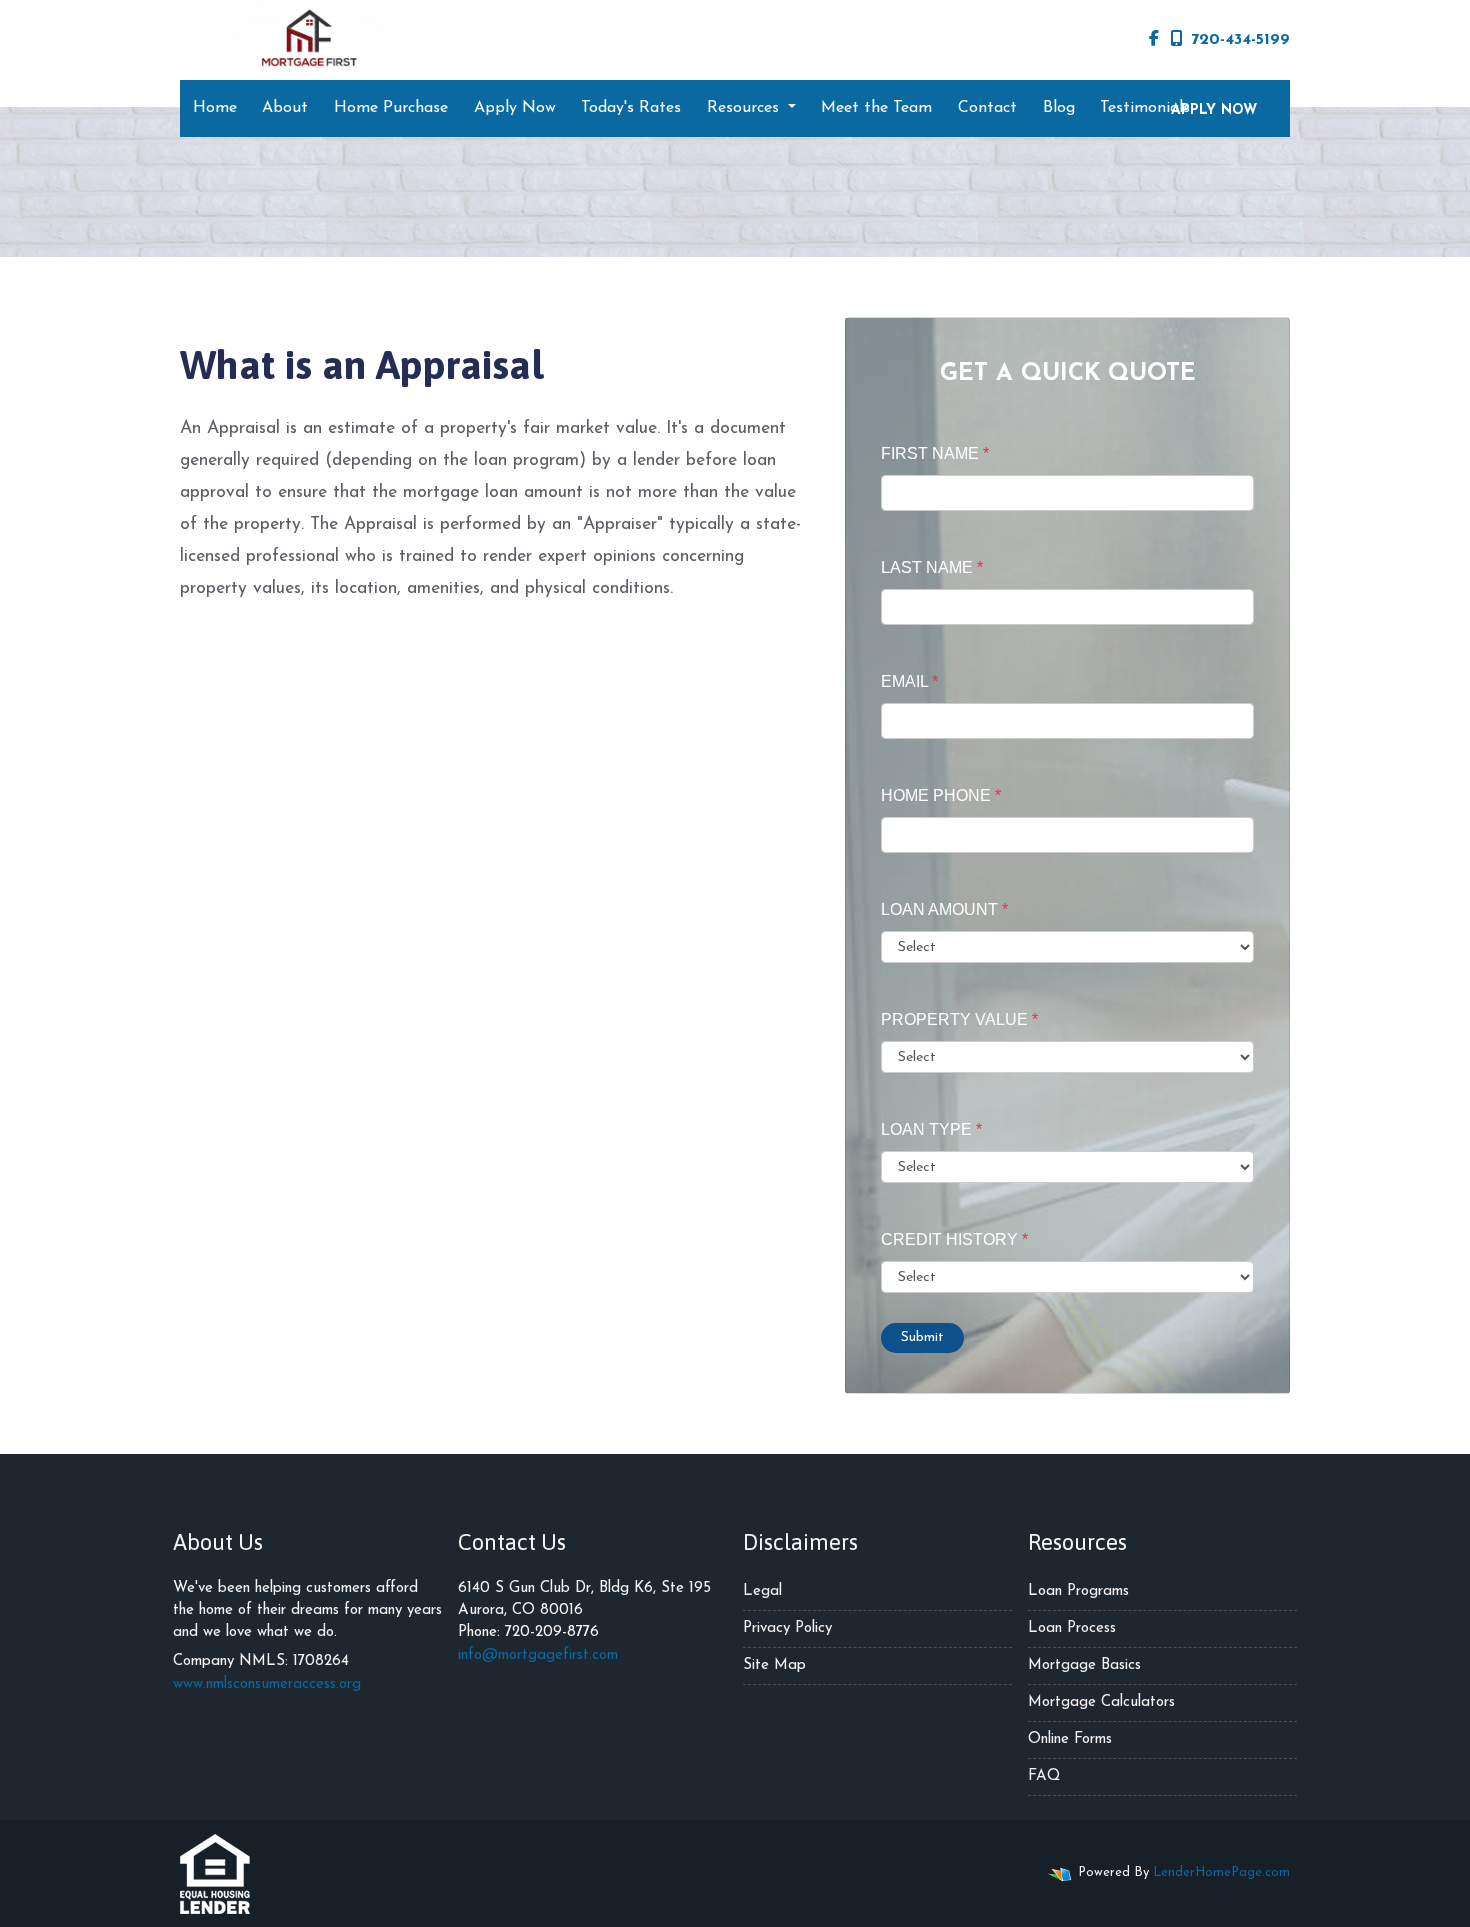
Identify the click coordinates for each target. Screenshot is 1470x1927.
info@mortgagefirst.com (538, 1655)
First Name (935, 453)
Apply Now (515, 108)
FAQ (1044, 1776)
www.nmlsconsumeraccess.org (267, 1684)
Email (909, 681)
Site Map (774, 1665)
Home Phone (941, 795)
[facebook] (1154, 40)
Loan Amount (944, 909)
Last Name (932, 567)
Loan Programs (1078, 1591)
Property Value (959, 1019)
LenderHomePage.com (1221, 1872)
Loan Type (931, 1129)
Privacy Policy (787, 1628)
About (285, 108)
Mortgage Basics (1084, 1665)
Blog (1059, 108)
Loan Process (1072, 1628)
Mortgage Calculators (1101, 1702)
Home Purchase (391, 108)
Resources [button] (745, 108)
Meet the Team (876, 108)
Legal (762, 1591)
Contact (987, 108)
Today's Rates (631, 108)
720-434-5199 (1240, 40)
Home (215, 108)
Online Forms (1070, 1739)
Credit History (954, 1239)
